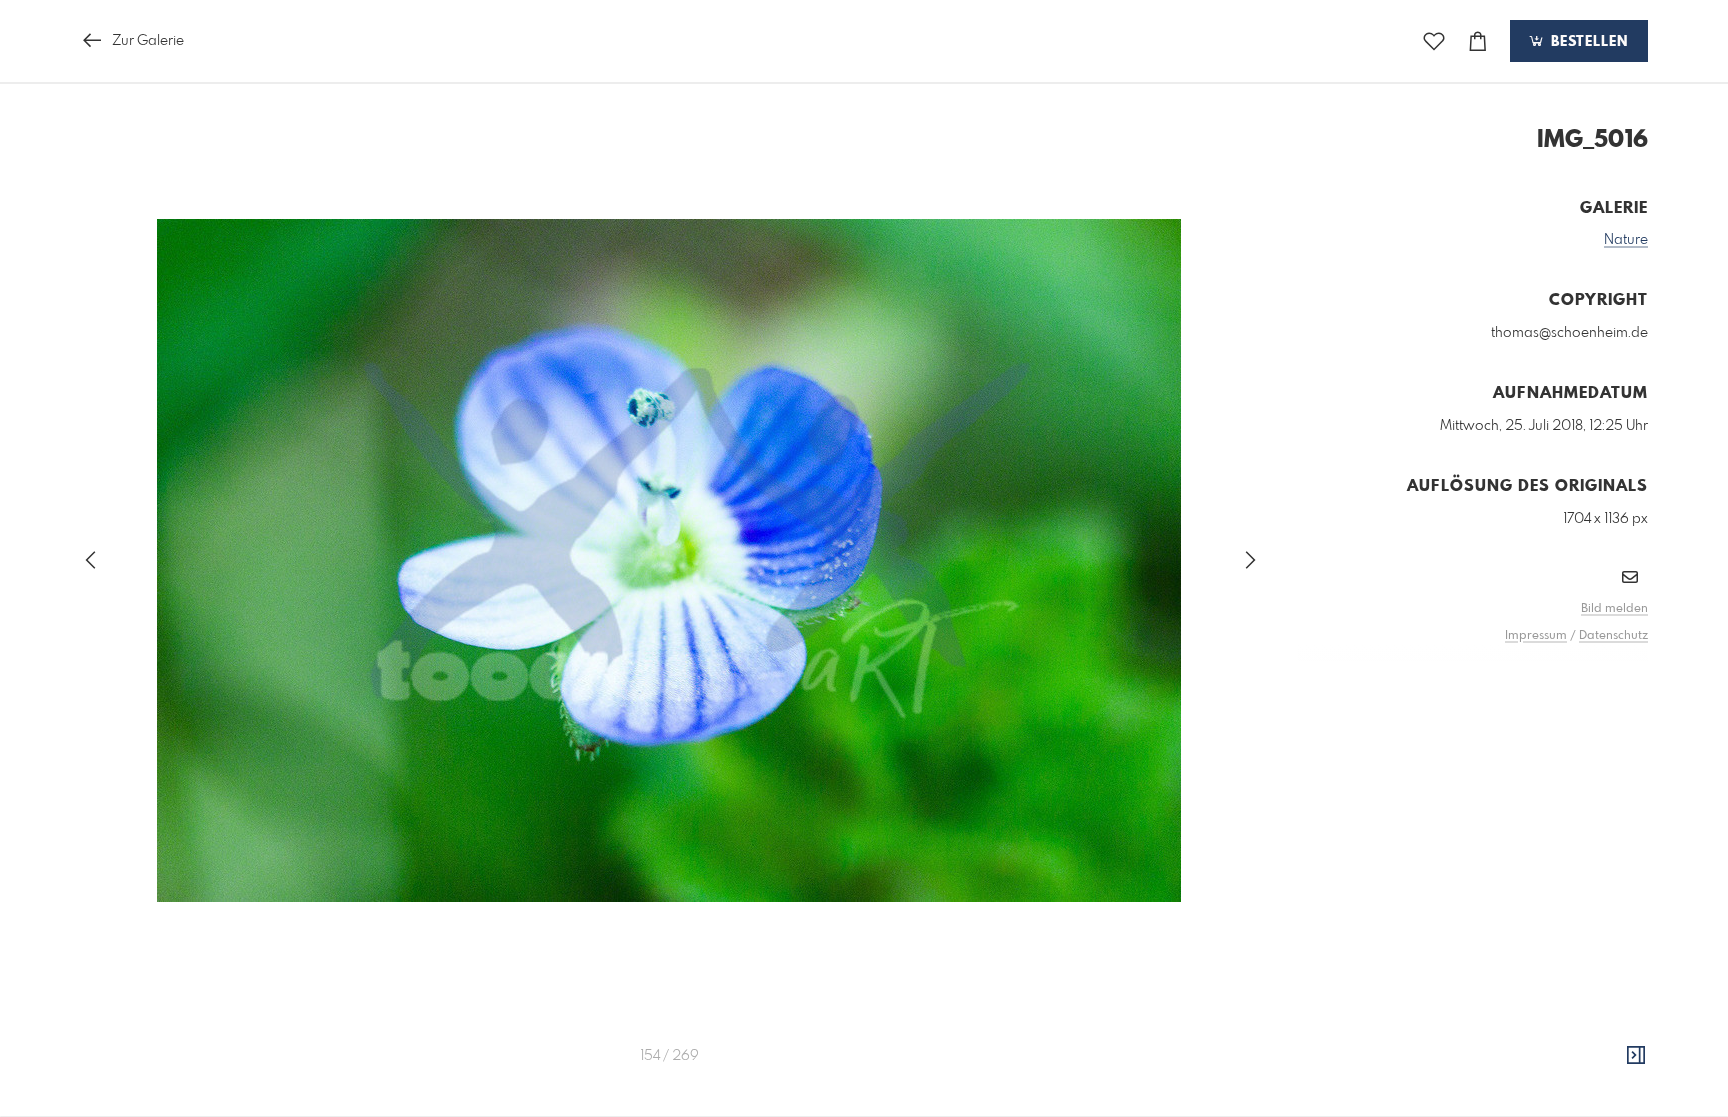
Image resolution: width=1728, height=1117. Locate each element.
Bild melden (1614, 609)
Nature (1626, 240)
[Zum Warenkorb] (1478, 41)
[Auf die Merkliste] (1434, 41)
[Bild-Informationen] (1636, 1056)
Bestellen (1587, 42)
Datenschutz (1613, 636)
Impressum (1536, 636)
